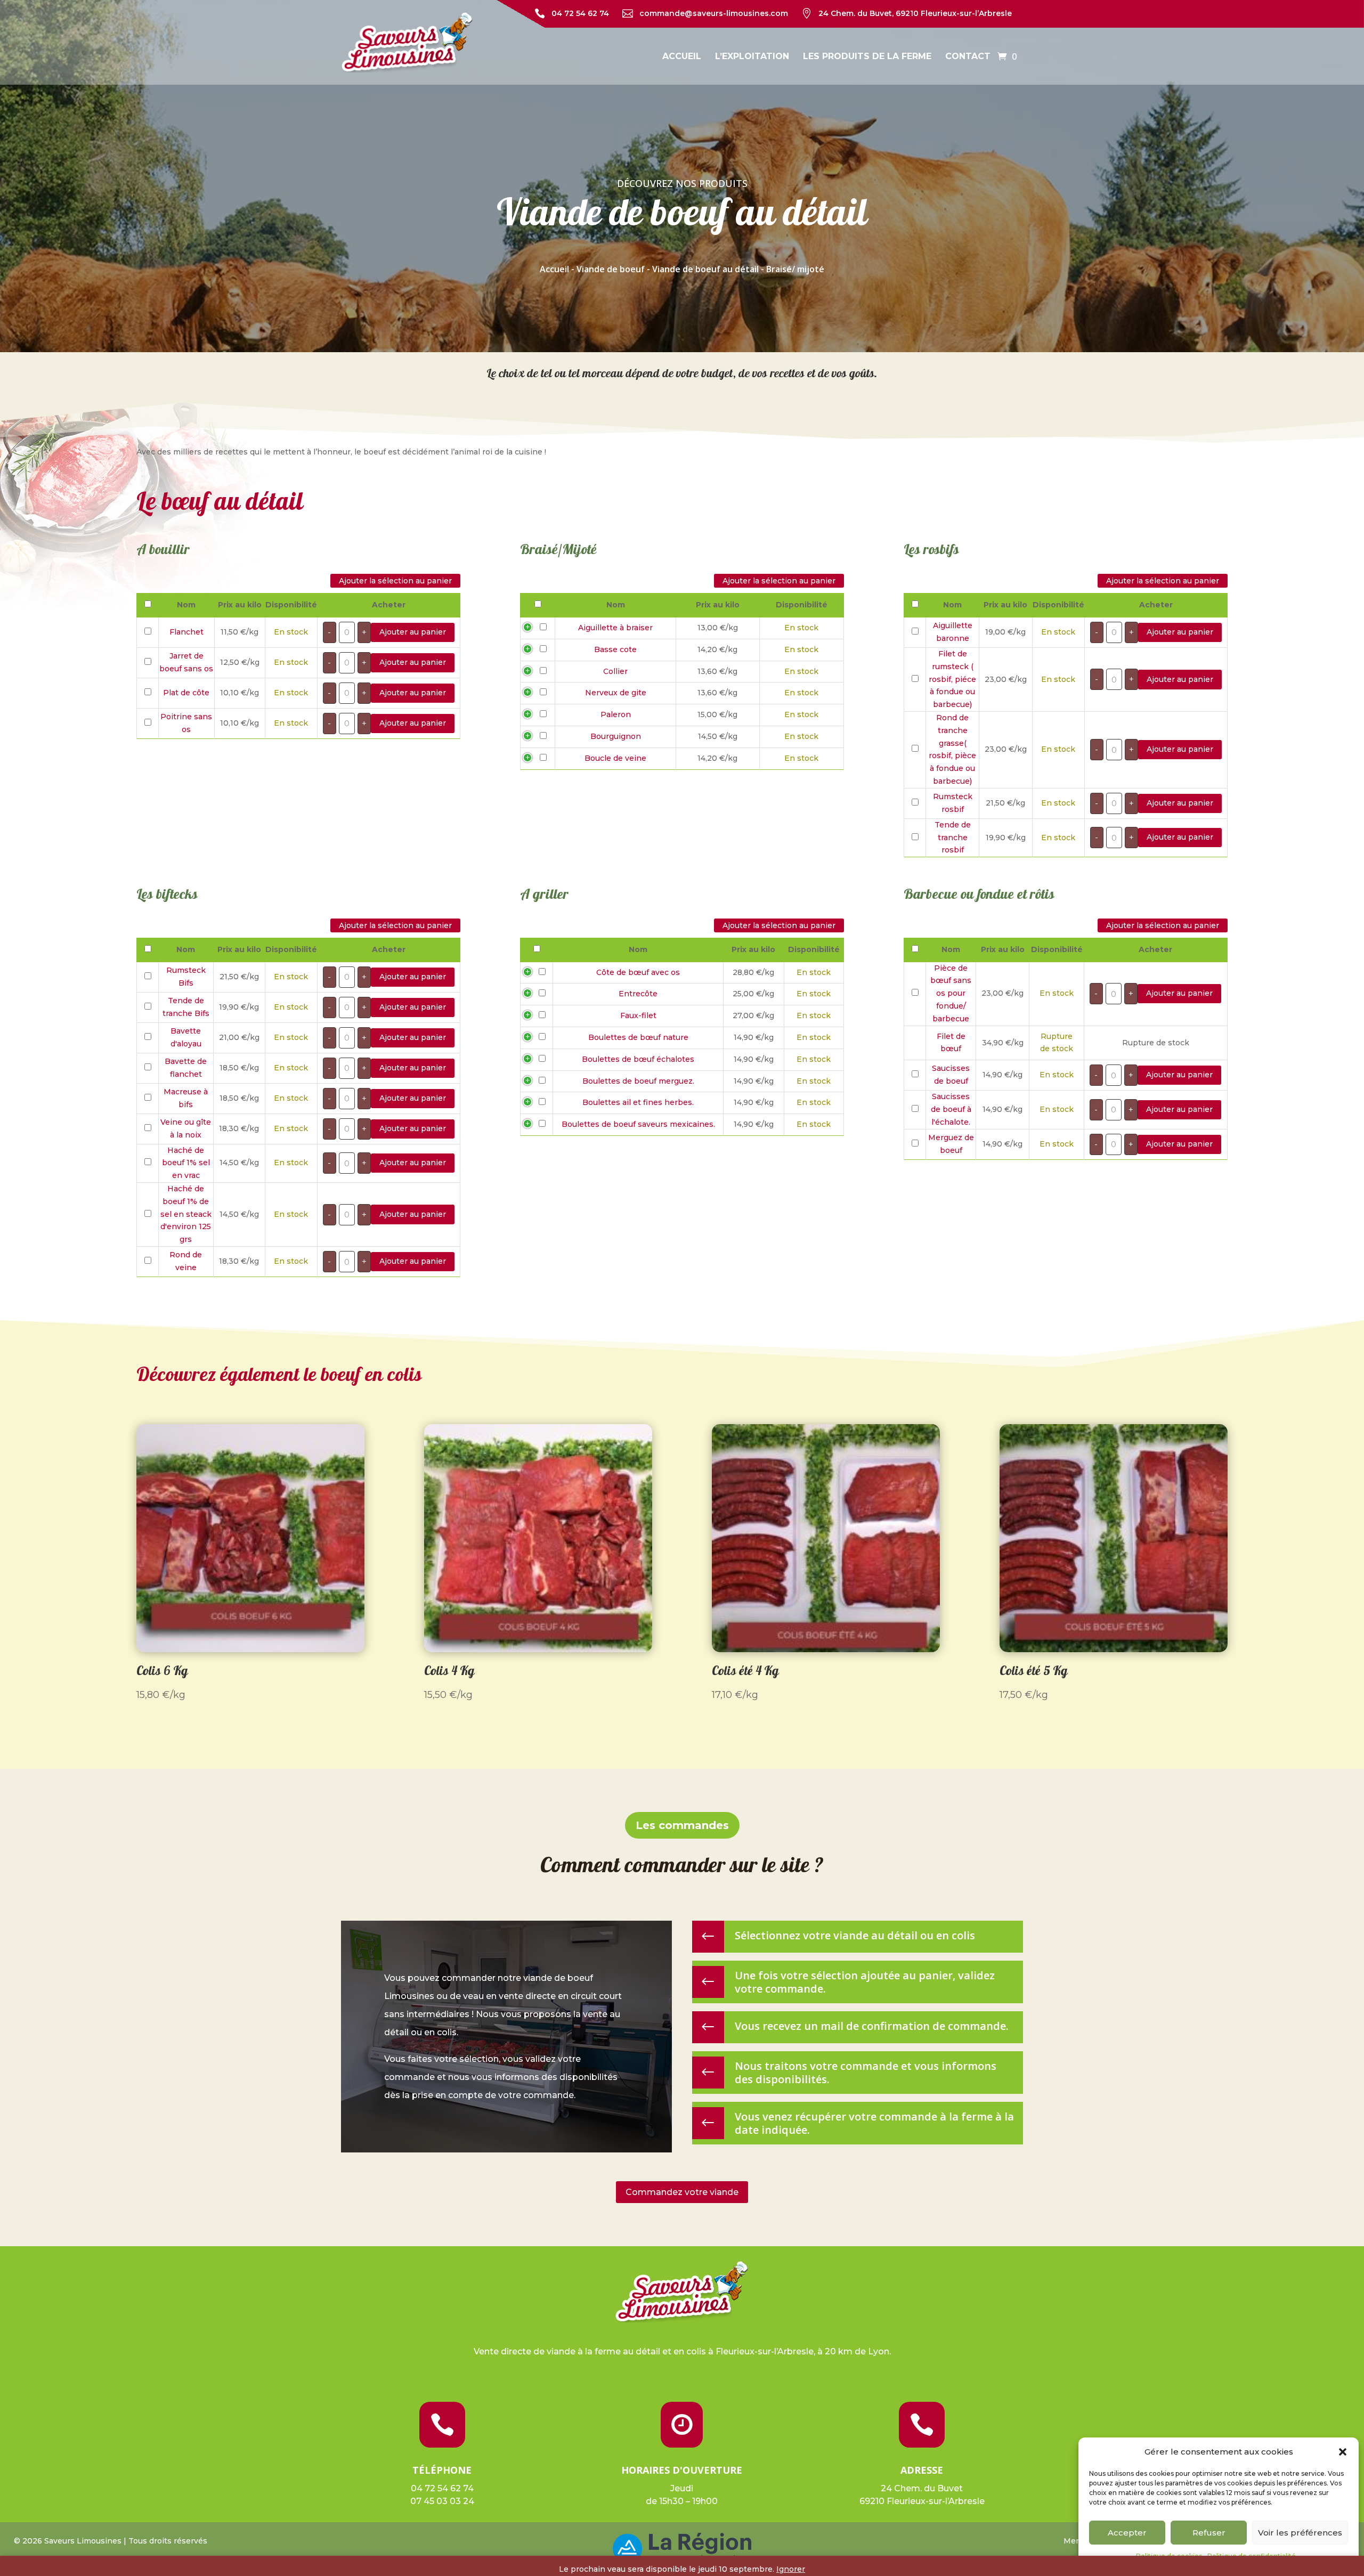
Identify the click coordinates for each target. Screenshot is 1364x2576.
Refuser (1209, 2533)
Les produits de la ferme (867, 56)
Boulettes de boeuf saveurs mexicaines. (638, 1124)
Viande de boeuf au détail (705, 269)
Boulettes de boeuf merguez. (638, 1081)
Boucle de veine (615, 758)
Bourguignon (616, 736)
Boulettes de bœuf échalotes (638, 1059)
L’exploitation (752, 56)
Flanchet (186, 632)
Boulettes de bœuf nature (638, 1037)
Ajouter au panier (413, 632)
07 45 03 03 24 (442, 2501)
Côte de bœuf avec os (638, 972)
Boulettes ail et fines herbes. (638, 1102)
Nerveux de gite (616, 693)
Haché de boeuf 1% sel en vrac (186, 1163)
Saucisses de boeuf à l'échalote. (951, 1109)
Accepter (1127, 2533)
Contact (968, 56)
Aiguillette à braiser (615, 628)
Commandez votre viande (682, 2192)
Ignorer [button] (791, 2569)
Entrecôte (638, 994)
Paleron (616, 714)
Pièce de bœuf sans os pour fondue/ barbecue (951, 993)
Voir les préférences (1300, 2533)
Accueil (682, 56)
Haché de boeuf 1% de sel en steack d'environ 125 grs (186, 1214)
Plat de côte (186, 693)
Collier (615, 671)
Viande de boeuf (611, 269)
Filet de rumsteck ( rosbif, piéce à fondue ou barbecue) (952, 679)
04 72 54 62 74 (580, 13)
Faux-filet (638, 1015)
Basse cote (615, 649)
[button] (1343, 2452)
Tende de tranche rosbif (953, 838)
